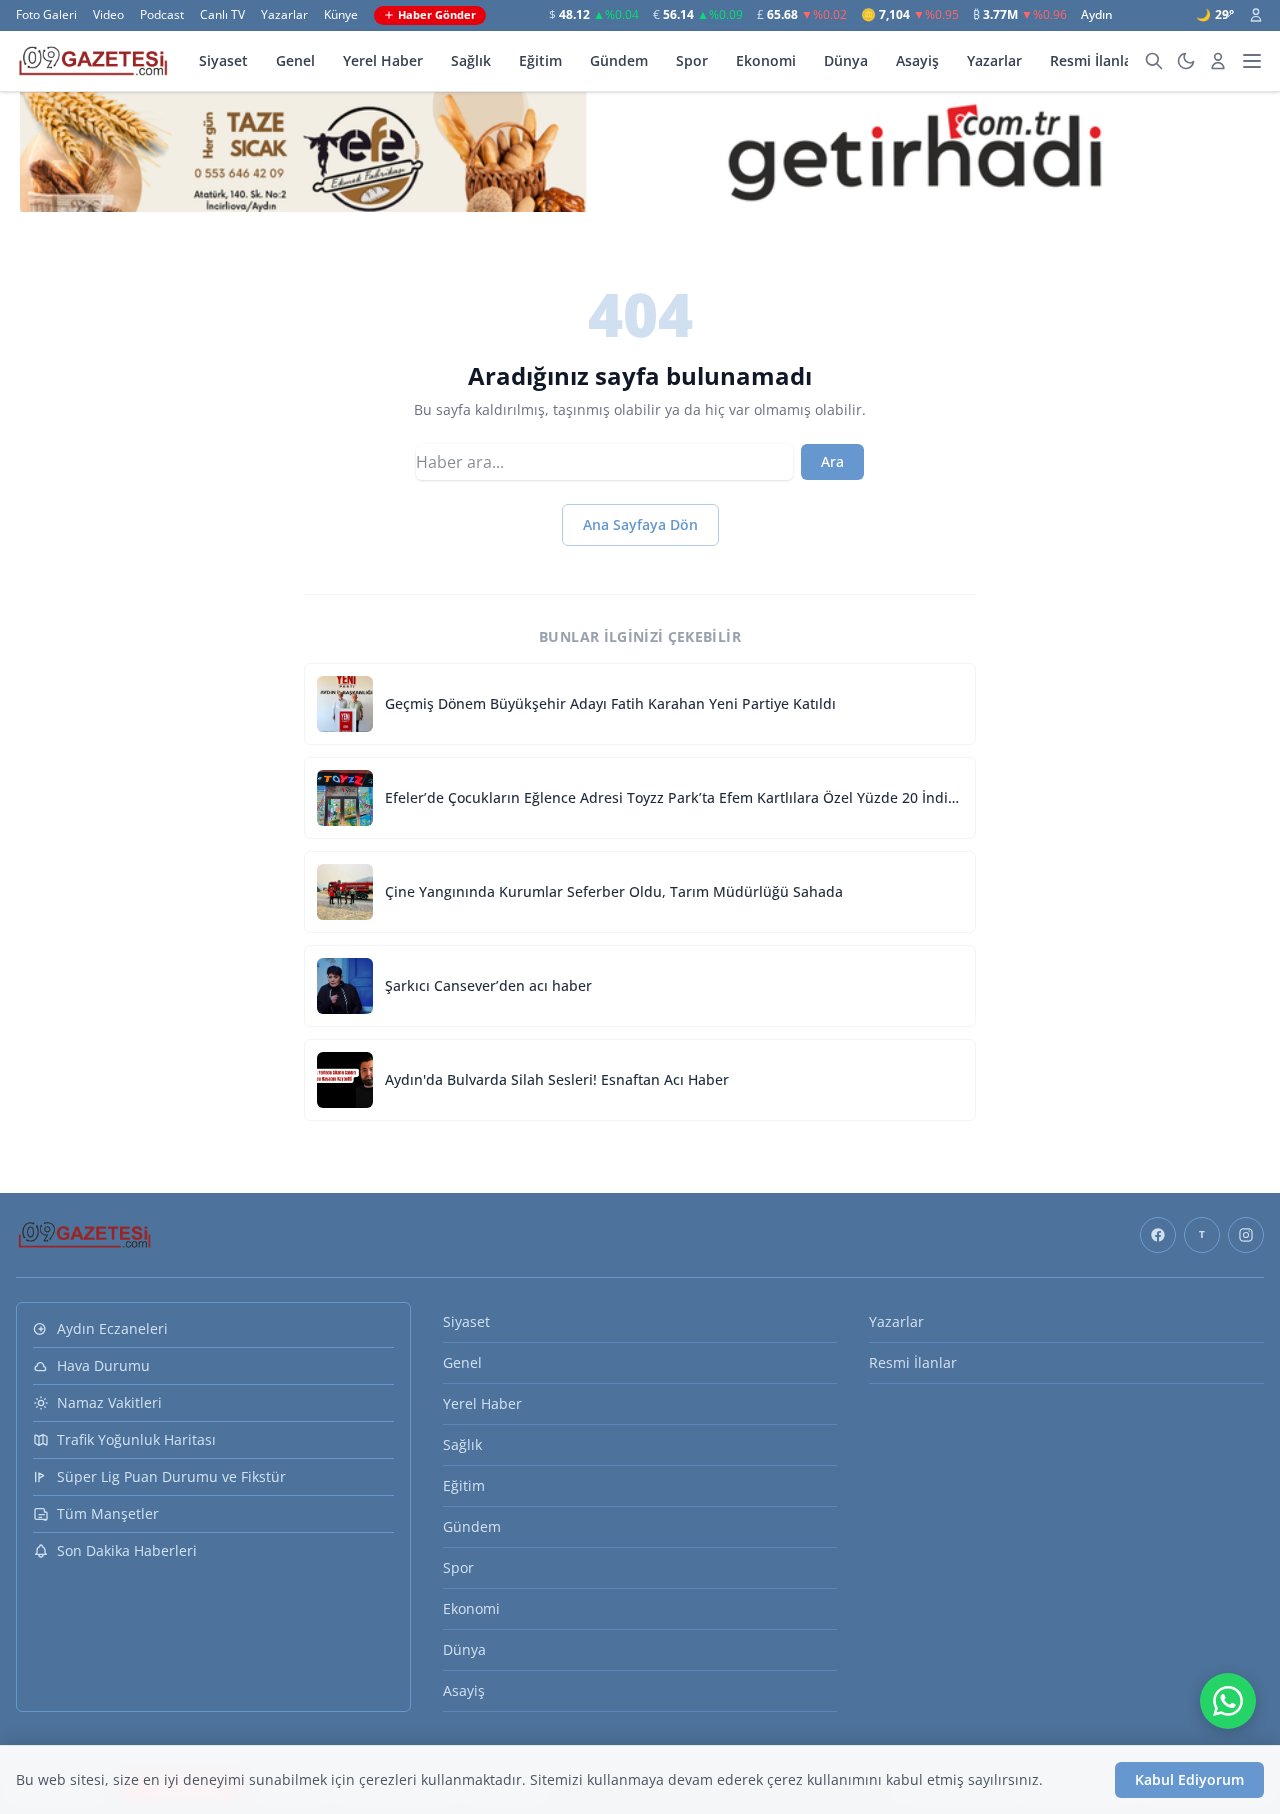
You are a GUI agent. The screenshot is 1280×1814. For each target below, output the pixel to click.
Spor (692, 60)
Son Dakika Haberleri (127, 1550)
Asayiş (917, 60)
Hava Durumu (103, 1365)
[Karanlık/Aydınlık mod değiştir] (1186, 61)
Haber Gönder (437, 14)
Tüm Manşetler (108, 1513)
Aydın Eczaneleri (112, 1328)
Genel (295, 60)
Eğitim (540, 60)
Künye (341, 15)
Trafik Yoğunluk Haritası (136, 1439)
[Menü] (1252, 61)
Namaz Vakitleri (109, 1402)
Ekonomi (766, 60)
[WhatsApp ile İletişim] (1228, 1701)
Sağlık (471, 60)
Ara (832, 461)
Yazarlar (284, 15)
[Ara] (1154, 61)
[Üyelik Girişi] (1256, 15)
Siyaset (223, 60)
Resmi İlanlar (1094, 60)
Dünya (846, 60)
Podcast (162, 15)
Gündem (619, 60)
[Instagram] (1246, 1235)
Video (108, 15)
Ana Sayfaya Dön (640, 524)
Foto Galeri (46, 15)
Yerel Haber (383, 60)
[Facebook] (1158, 1235)
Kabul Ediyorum (1189, 1779)
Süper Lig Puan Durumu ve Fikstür (171, 1476)
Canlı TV (222, 15)
